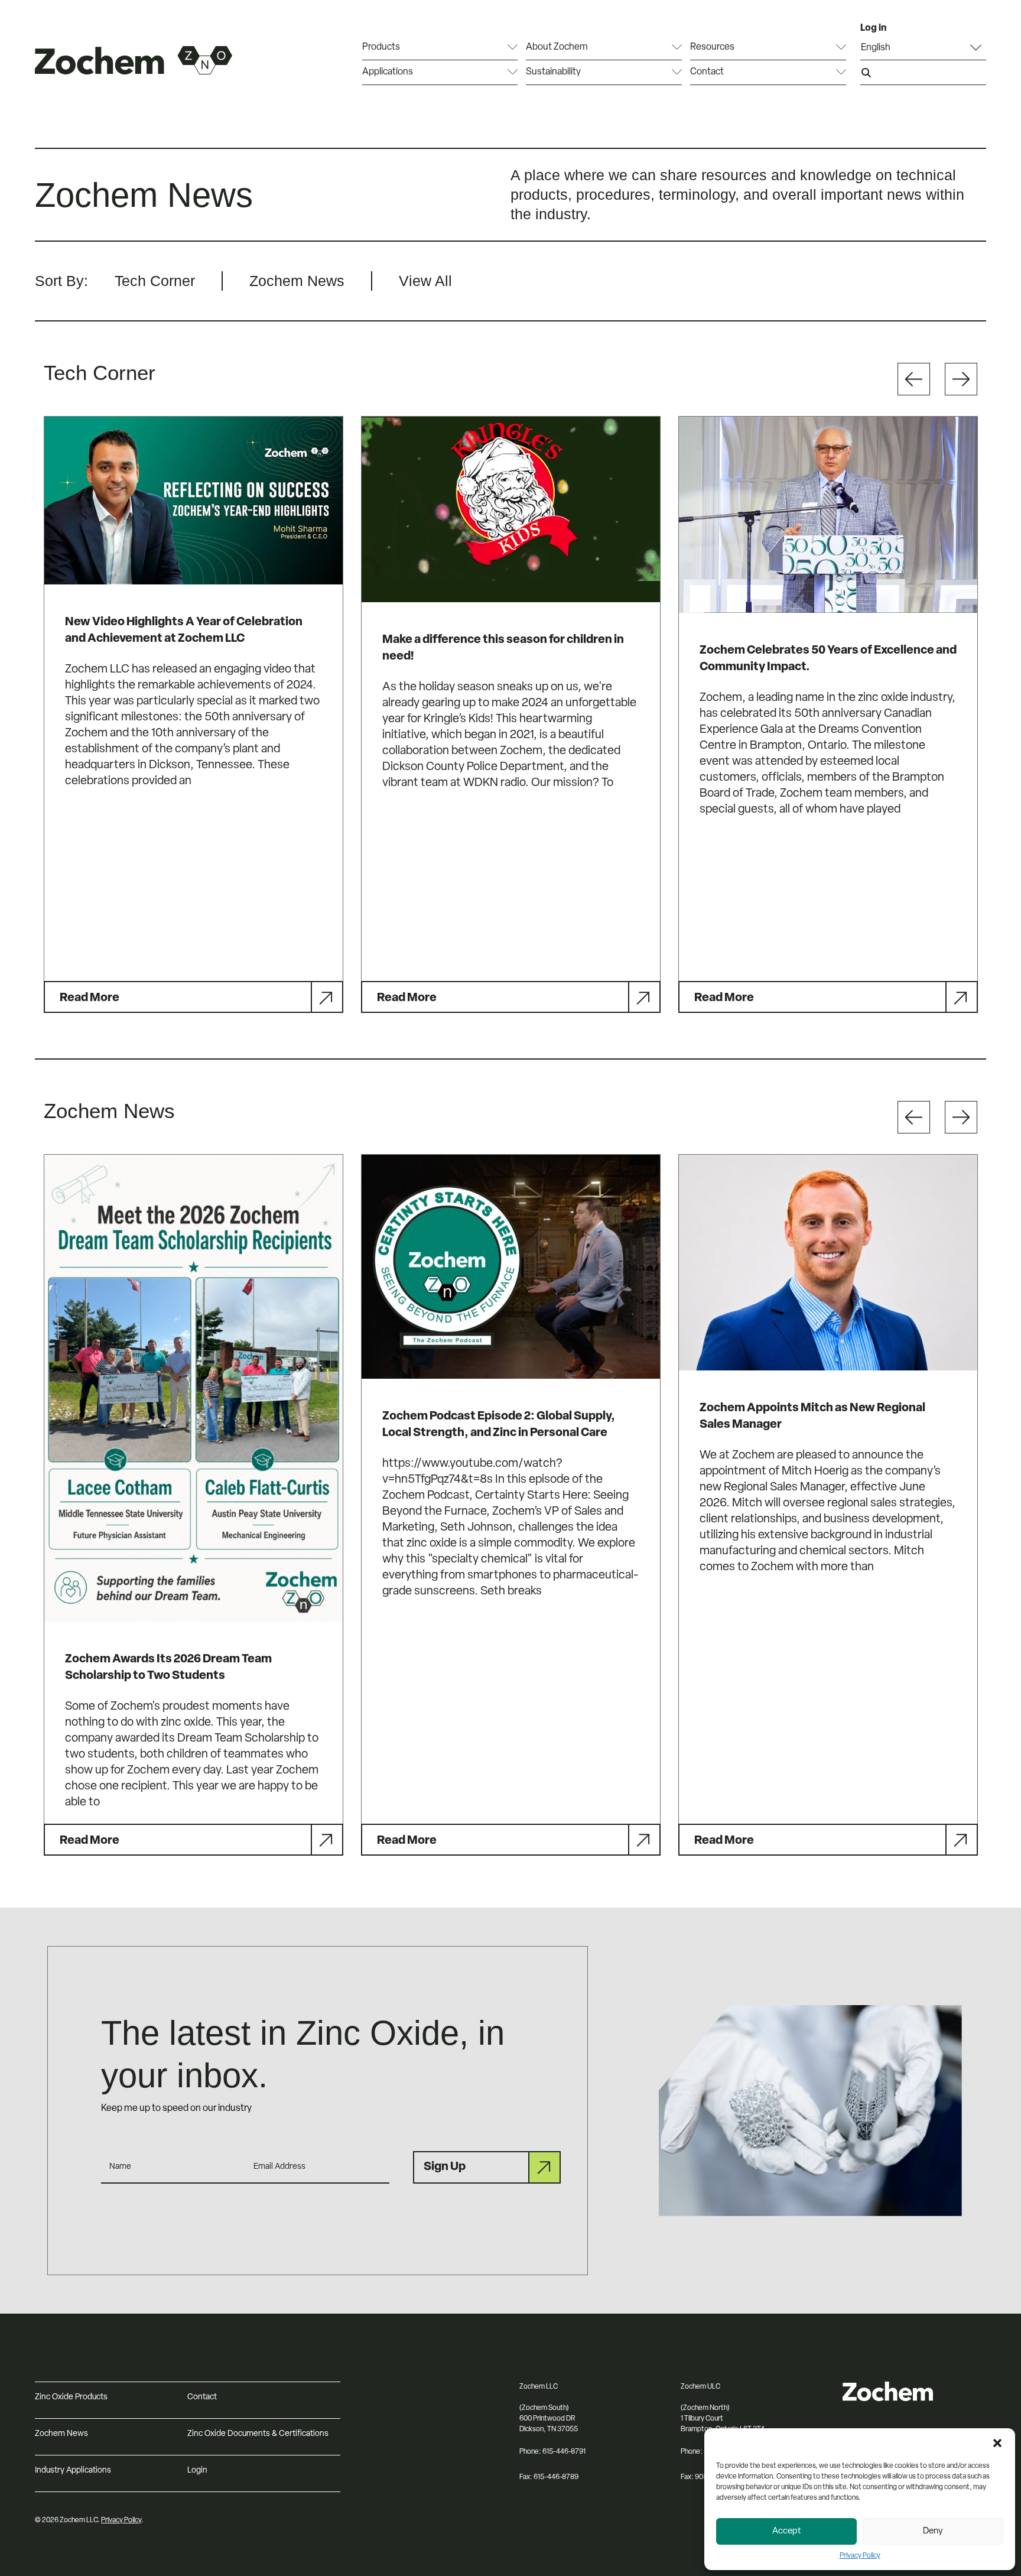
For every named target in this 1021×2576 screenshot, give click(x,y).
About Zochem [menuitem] (557, 47)
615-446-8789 (556, 2477)
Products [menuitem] (381, 47)
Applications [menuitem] (388, 72)
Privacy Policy (860, 2556)
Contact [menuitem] (707, 72)
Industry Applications (73, 2471)
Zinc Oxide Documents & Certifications (258, 2434)
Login (197, 2471)
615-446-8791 (564, 2452)
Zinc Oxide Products (71, 2397)
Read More (90, 998)
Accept (787, 2531)
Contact (202, 2397)
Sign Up (445, 2167)
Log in (873, 28)
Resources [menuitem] (712, 47)
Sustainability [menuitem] (553, 72)
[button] (997, 2443)
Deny (933, 2531)
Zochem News (61, 2434)
